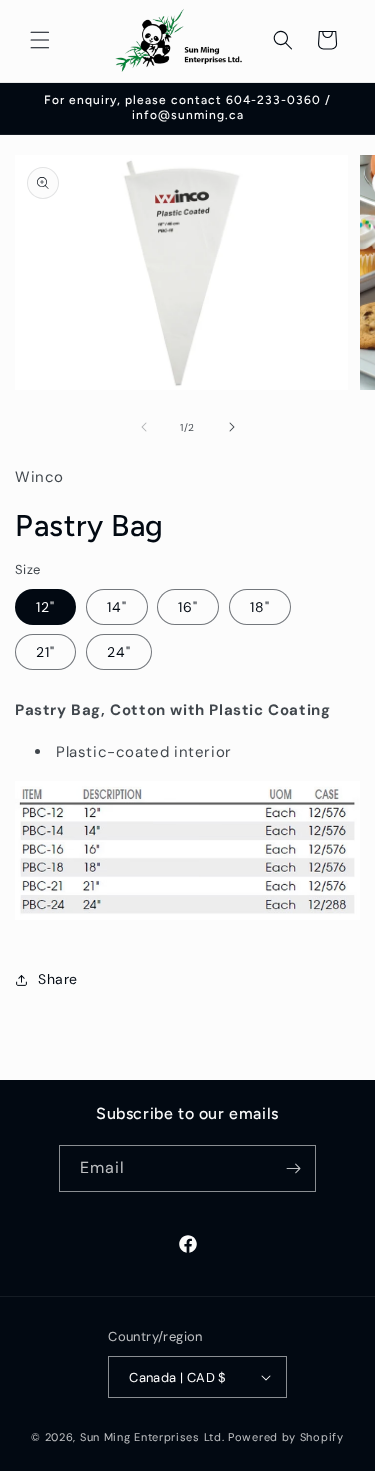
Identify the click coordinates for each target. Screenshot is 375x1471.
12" (45, 607)
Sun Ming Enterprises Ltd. (152, 1437)
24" (119, 652)
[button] (40, 40)
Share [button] (58, 979)
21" (45, 652)
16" (188, 607)
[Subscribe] (293, 1168)
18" (260, 607)
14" (117, 607)
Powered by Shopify (286, 1437)
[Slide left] (144, 427)
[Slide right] (232, 427)
